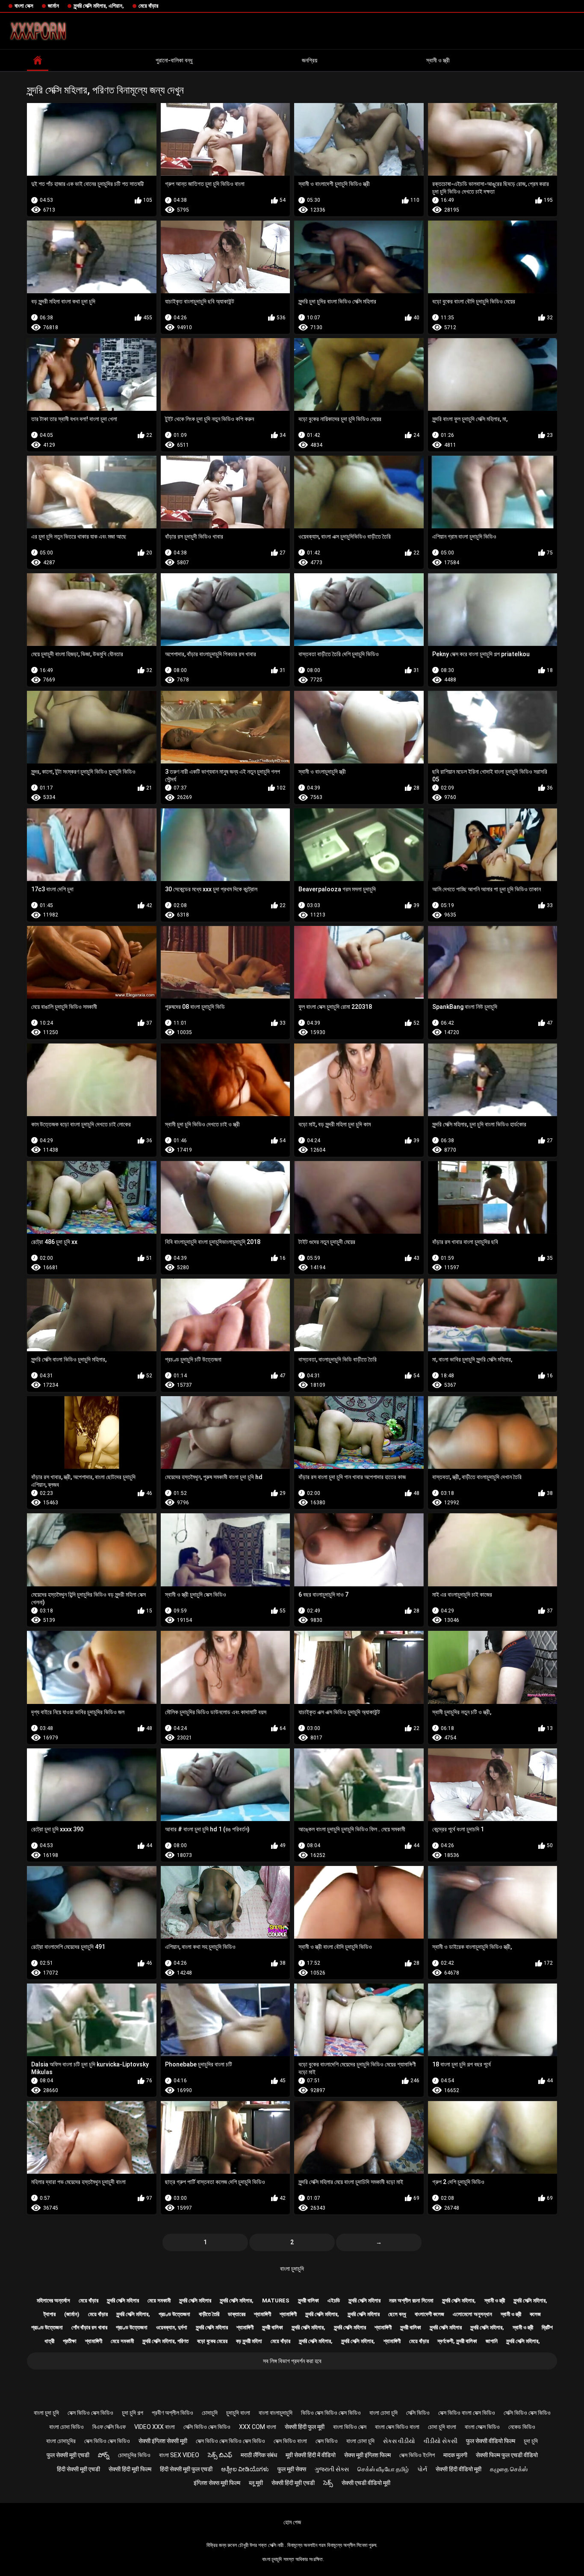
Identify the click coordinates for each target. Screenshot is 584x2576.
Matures (276, 2300)
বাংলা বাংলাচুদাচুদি (276, 2413)
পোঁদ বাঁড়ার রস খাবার (89, 2327)
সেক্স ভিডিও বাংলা (290, 2441)
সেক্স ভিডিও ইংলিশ (417, 2455)
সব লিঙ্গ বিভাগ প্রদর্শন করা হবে (292, 2361)
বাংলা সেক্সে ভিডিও (482, 2427)
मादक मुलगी (455, 2455)
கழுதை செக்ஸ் (509, 2469)
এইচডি (334, 2300)
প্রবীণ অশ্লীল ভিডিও (173, 2413)
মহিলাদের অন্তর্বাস (53, 2300)
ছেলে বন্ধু (397, 2314)
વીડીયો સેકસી (441, 2441)
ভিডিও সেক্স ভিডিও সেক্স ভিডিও (331, 2413)
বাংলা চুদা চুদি (46, 2413)
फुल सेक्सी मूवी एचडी (68, 2455)
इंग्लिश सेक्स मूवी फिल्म (217, 2483)
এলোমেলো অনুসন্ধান (472, 2314)
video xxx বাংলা (155, 2427)
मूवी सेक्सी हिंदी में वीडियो (311, 2455)
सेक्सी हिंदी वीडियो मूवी (459, 2469)
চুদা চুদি (531, 2441)
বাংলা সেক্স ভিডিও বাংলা (397, 2427)
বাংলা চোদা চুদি (383, 2413)
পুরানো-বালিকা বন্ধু (174, 60)
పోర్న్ (104, 2455)
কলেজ (535, 2314)
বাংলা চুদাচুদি (292, 2269)
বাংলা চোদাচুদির (61, 2441)
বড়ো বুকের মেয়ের (212, 2341)
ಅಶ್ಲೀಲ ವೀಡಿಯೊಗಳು (245, 2469)
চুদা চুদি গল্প (133, 2413)
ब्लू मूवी (256, 2483)
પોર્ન (422, 2469)
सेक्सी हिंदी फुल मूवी (305, 2427)
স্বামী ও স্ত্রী (438, 60)
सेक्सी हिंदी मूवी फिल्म (130, 2469)
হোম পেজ (292, 2522)
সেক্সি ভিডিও (418, 2413)
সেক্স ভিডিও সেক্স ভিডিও (90, 2413)
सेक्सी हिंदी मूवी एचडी (293, 2483)
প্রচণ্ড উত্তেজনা (174, 2314)
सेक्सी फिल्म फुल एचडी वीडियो (507, 2455)
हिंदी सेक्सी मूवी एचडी (78, 2469)
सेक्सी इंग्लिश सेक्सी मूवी (163, 2441)
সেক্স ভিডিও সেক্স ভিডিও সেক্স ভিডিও (230, 2441)
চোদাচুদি (210, 2413)
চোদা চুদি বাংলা (442, 2427)
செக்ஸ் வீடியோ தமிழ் (383, 2469)
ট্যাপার (50, 2314)
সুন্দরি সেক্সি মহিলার (123, 2300)
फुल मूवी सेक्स (292, 2469)
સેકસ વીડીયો (399, 2441)
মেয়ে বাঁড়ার (148, 6)
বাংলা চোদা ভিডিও (66, 2427)
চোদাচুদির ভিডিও (134, 2455)
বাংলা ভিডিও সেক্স (350, 2427)
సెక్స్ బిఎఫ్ (220, 2455)
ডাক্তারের (237, 2314)
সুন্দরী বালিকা (308, 2300)
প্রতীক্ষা (70, 2341)
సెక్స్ (328, 2483)
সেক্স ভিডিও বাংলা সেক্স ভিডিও (467, 2413)
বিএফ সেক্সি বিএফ (109, 2427)
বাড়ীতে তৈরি (209, 2314)
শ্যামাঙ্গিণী (263, 2314)
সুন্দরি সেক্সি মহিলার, (237, 2300)
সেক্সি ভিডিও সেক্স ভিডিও (527, 2413)
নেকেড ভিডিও (522, 2427)
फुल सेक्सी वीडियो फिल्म (491, 2441)
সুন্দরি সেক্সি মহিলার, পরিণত (165, 2341)
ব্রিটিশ (547, 2327)
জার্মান (53, 6)
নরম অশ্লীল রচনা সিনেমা (411, 2300)
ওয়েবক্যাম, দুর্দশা (172, 2327)
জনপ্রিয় (310, 60)
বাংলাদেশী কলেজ (429, 2314)
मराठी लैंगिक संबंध (259, 2455)
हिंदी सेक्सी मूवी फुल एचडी (186, 2469)
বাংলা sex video (179, 2455)
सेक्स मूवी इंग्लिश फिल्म (367, 2455)
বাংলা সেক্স (24, 6)
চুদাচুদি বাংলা (238, 2413)
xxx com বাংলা (258, 2427)
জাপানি (492, 2341)
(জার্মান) (72, 2314)
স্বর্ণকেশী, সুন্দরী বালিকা (457, 2341)
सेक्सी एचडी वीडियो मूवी (366, 2483)
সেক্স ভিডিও (327, 2441)
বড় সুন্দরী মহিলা (249, 2341)
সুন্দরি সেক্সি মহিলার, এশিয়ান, (99, 6)
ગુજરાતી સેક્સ (332, 2469)
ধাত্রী (49, 2341)
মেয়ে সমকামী (159, 2300)
